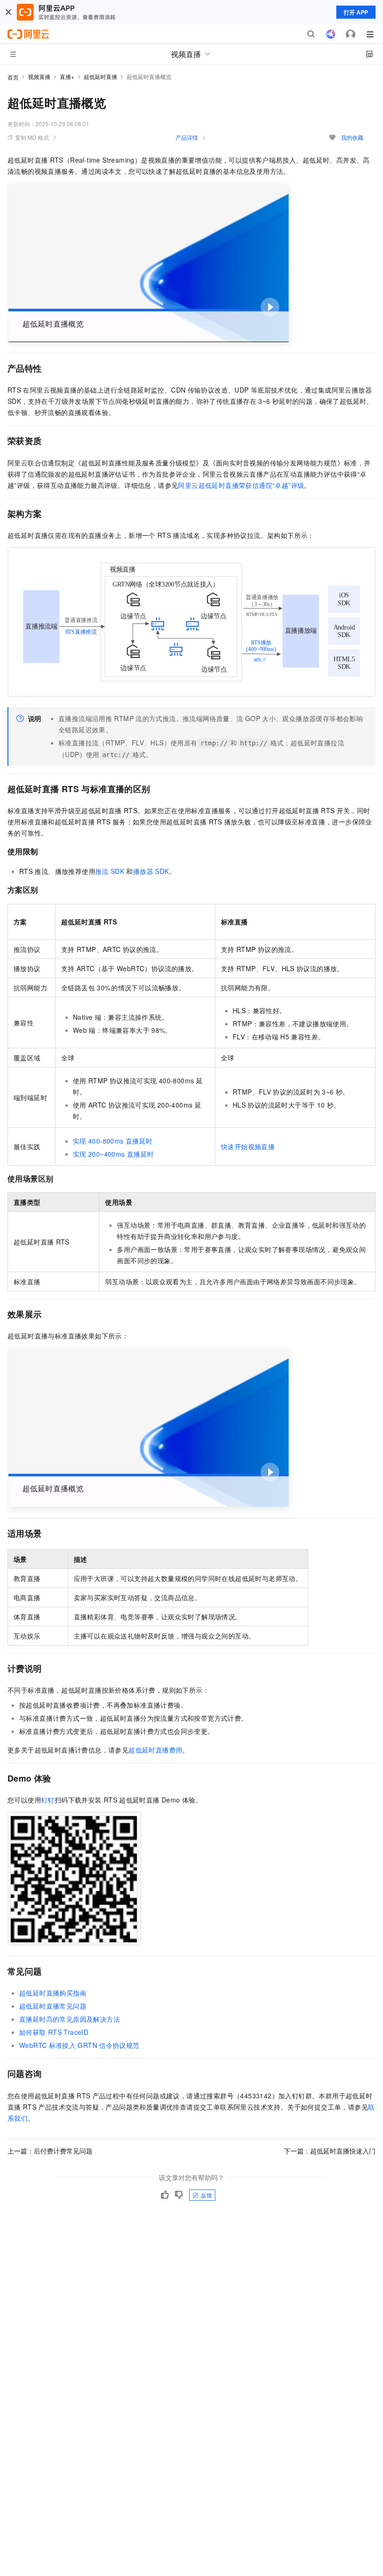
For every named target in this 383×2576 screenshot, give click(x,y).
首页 (13, 77)
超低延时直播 (100, 76)
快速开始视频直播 (248, 1146)
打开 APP (356, 12)
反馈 (206, 2195)
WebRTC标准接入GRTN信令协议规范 (79, 2045)
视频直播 (39, 76)
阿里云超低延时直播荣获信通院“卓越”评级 (241, 485)
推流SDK (110, 871)
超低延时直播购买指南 (53, 1993)
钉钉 (48, 1800)
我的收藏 (352, 137)
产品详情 (187, 137)
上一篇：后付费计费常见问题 (50, 2151)
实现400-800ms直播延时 (113, 1141)
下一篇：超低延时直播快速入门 (330, 2151)
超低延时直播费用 (155, 1750)
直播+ (67, 76)
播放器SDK (151, 871)
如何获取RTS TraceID (54, 2032)
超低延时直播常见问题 (53, 2006)
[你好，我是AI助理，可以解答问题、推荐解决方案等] (331, 34)
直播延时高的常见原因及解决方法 (70, 2019)
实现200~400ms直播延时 (113, 1154)
